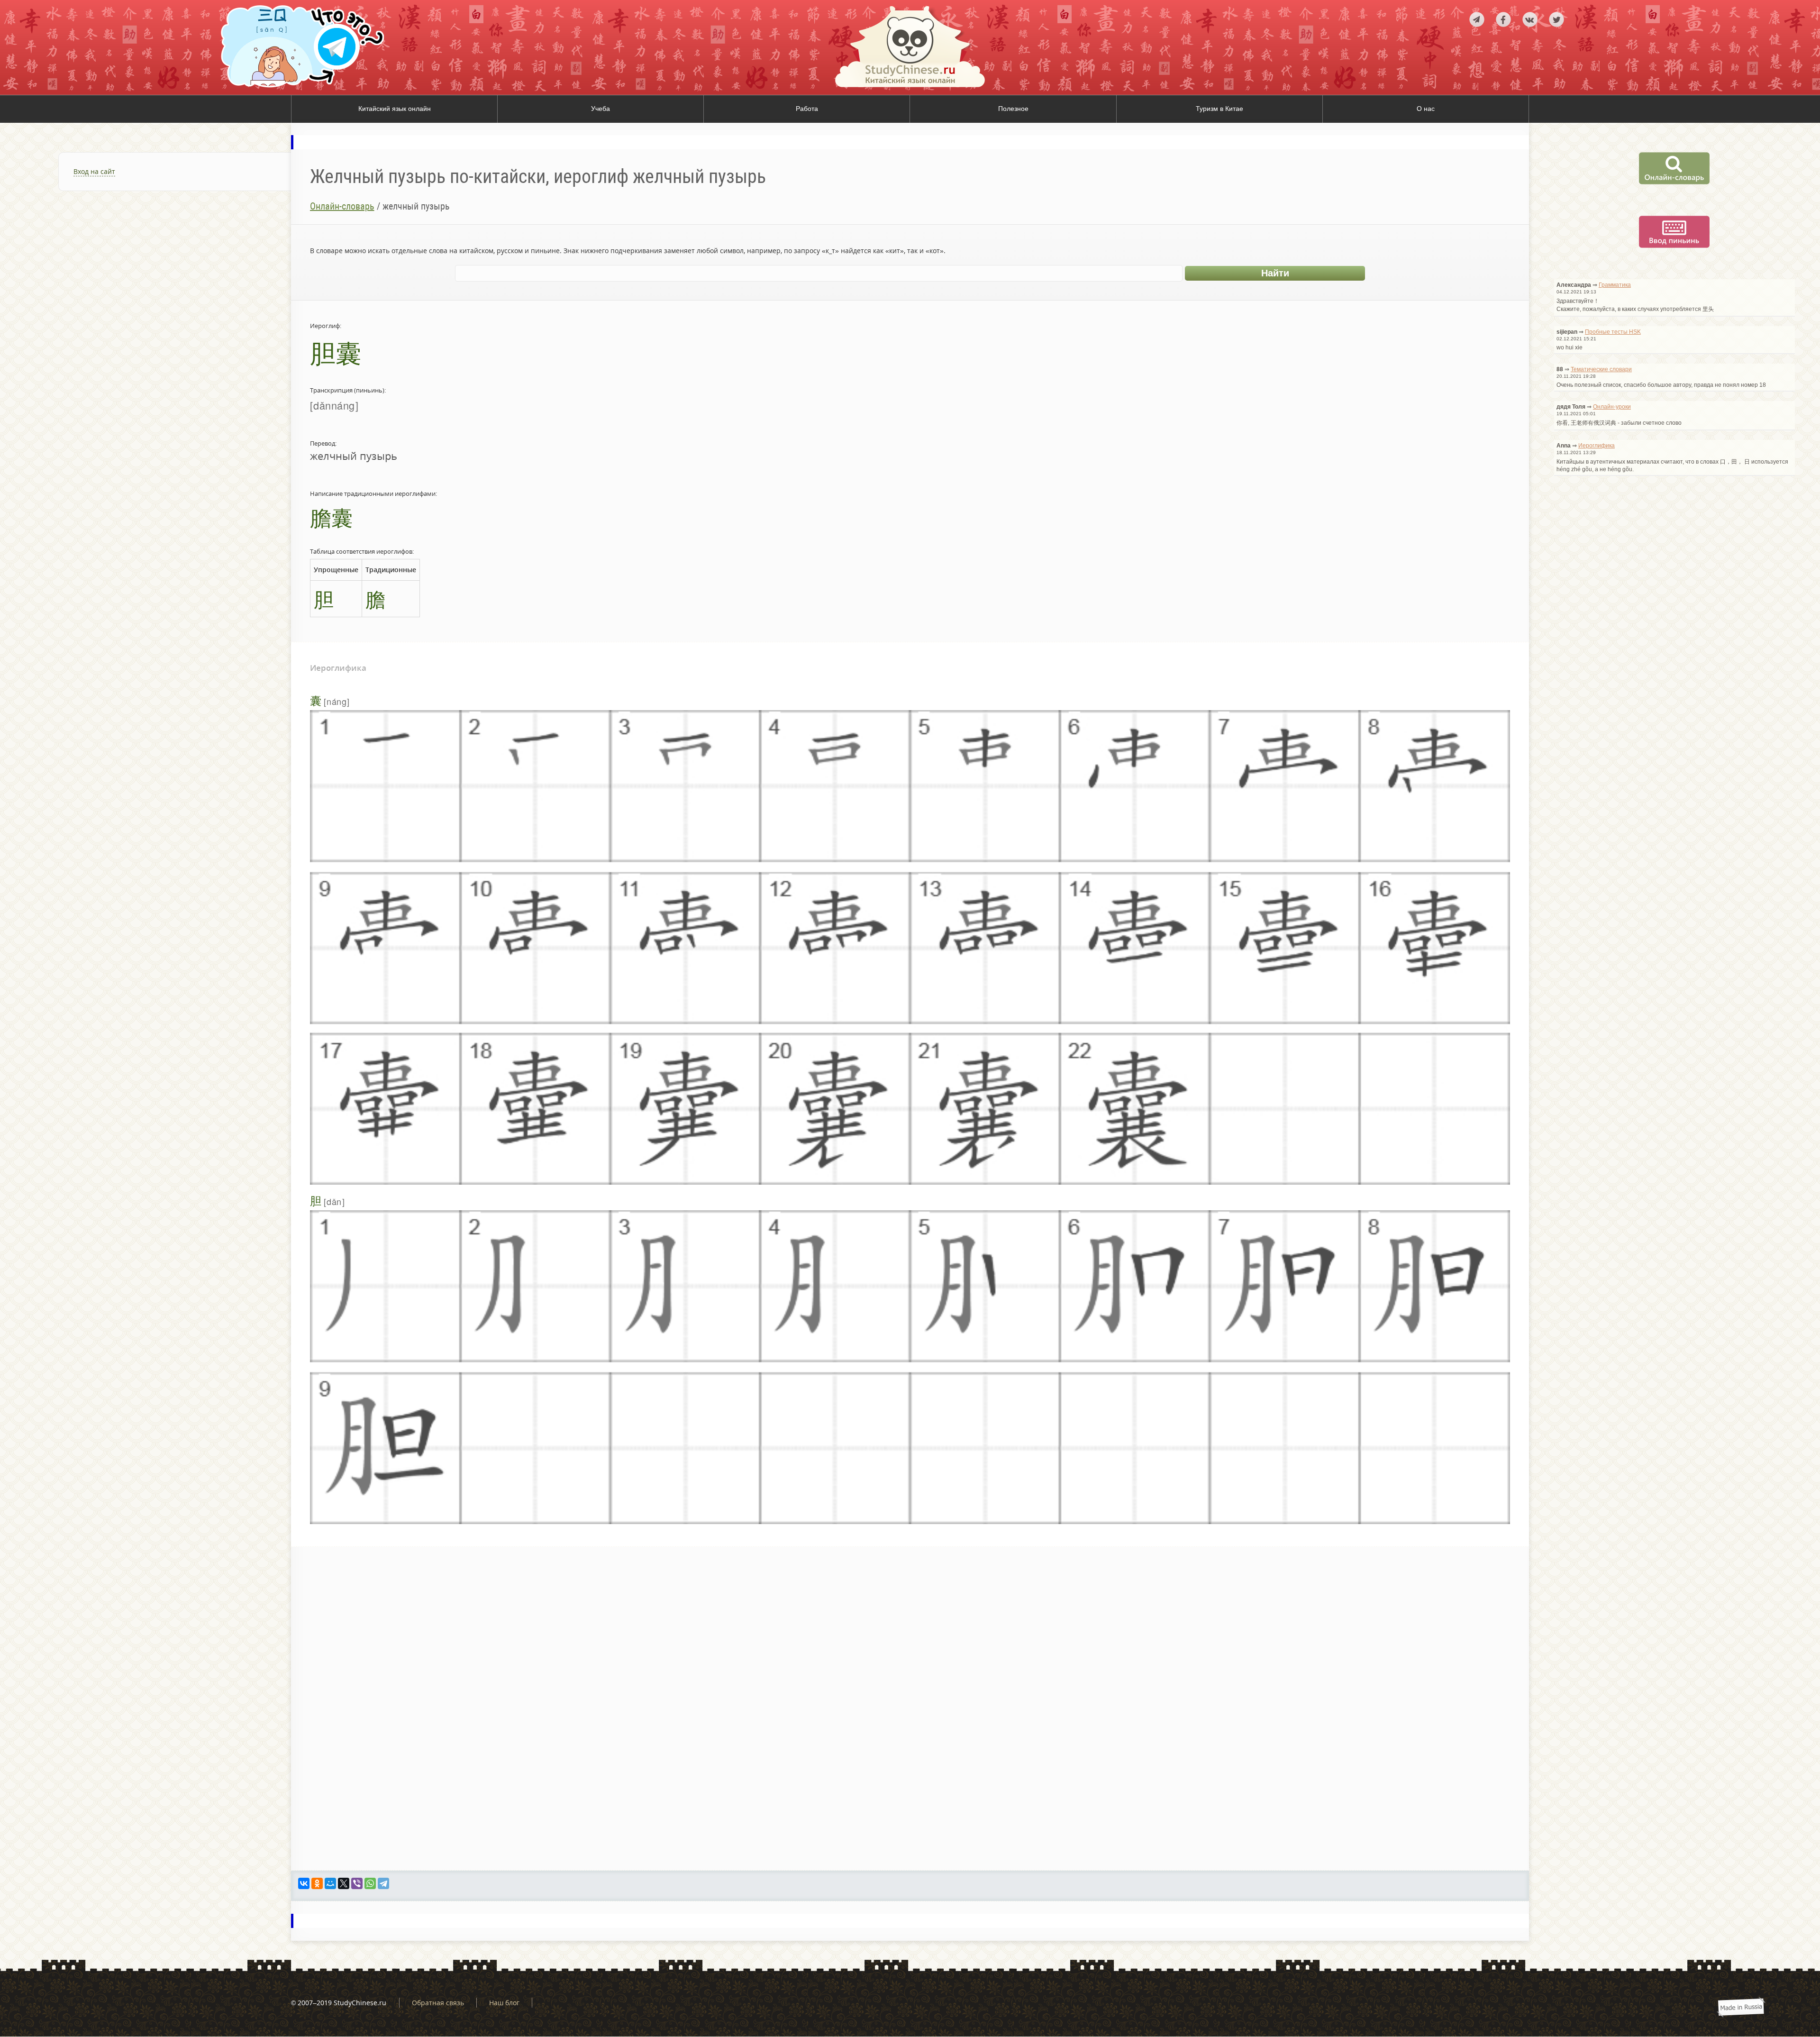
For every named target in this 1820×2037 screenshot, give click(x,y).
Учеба (601, 109)
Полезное (1013, 109)
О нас (1426, 109)
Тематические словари (1601, 369)
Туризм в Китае (1219, 109)
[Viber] (357, 1883)
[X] (344, 1883)
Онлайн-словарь (342, 206)
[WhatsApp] (370, 1883)
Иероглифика (1597, 446)
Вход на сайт (94, 171)
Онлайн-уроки (1612, 407)
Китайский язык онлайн (395, 109)
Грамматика (1615, 285)
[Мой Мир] (330, 1883)
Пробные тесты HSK (1613, 332)
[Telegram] (383, 1883)
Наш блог (504, 2003)
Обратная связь (438, 2003)
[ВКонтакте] (304, 1883)
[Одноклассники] (317, 1883)
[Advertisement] (146, 315)
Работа (807, 109)
